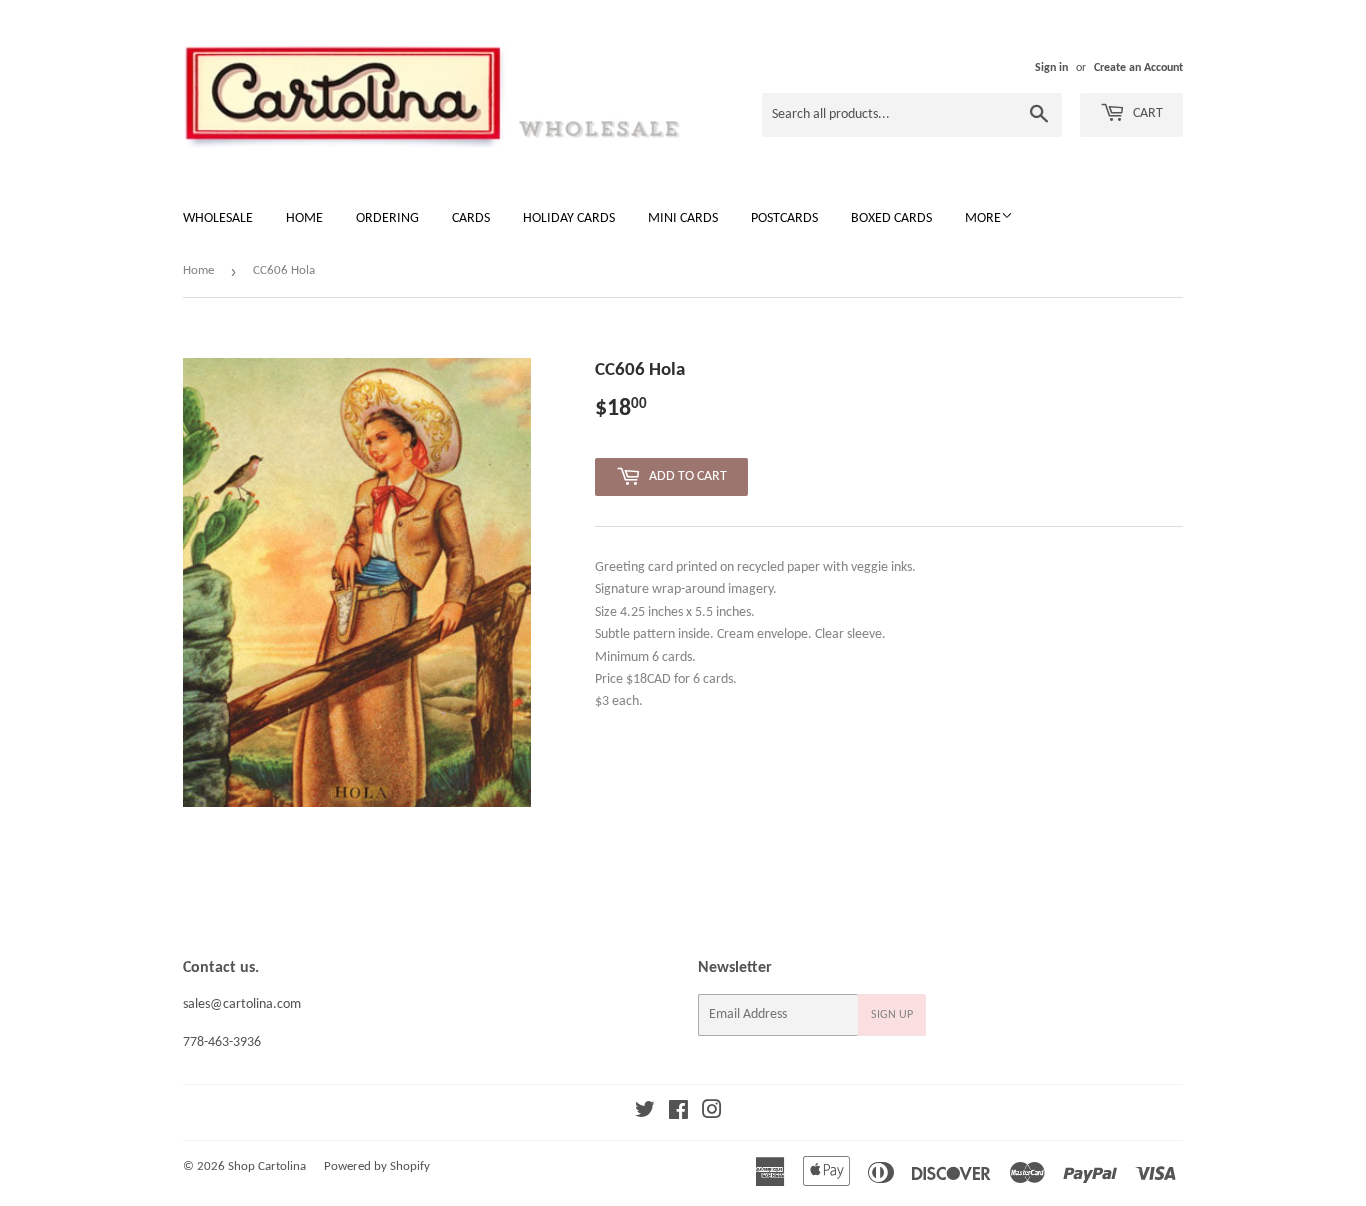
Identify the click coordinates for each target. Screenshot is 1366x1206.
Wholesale (218, 218)
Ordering (387, 218)
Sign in (1051, 68)
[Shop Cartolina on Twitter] (645, 1113)
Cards (471, 218)
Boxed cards (891, 218)
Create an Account (1138, 68)
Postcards (784, 218)
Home (304, 218)
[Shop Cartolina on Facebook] (678, 1113)
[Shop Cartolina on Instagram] (712, 1113)
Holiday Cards (569, 218)
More (983, 218)
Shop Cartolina (267, 1166)
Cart (1146, 113)
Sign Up (892, 1015)
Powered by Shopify (377, 1166)
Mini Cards (683, 218)
